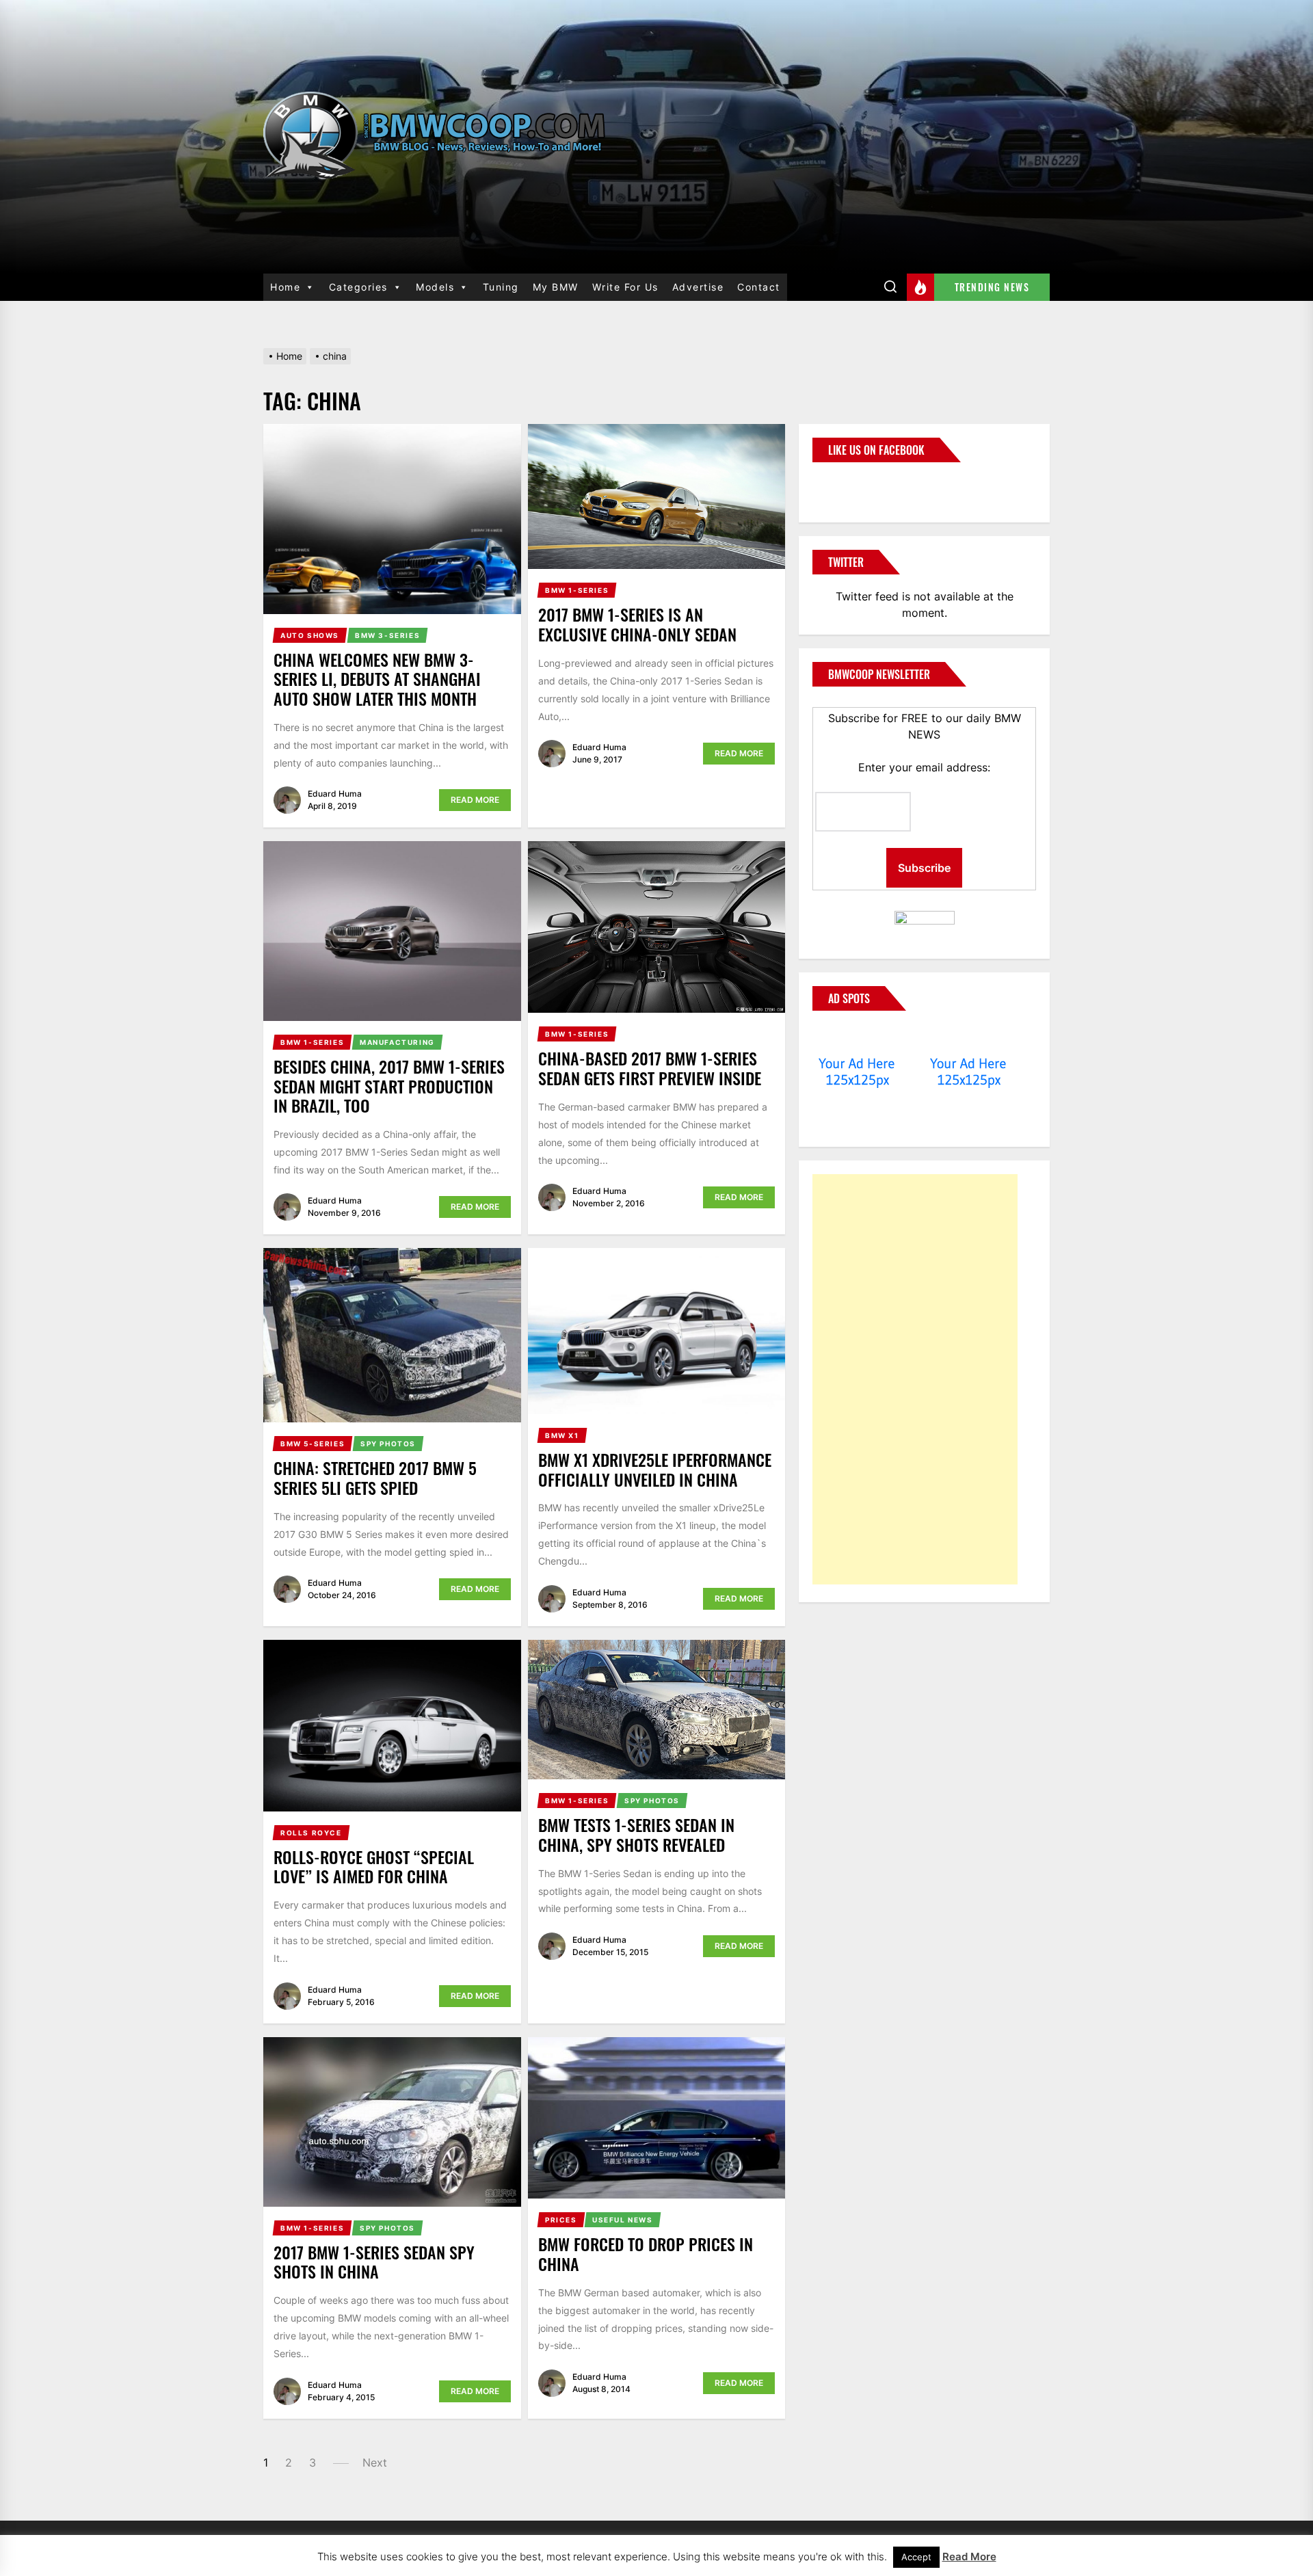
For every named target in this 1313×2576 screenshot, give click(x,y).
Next (375, 2462)
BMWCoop (856, 484)
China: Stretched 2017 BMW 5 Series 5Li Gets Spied (375, 1477)
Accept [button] (916, 2557)
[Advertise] (857, 1037)
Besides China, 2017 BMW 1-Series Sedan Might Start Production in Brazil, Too (389, 1086)
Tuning (501, 287)
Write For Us (625, 287)
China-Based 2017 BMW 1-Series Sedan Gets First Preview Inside (650, 1068)
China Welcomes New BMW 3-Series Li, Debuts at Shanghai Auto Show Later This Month (377, 679)
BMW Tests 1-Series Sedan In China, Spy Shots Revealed (636, 1834)
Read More (475, 800)
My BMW (556, 287)
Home (285, 287)
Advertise (698, 287)
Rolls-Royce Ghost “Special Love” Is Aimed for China (374, 1867)
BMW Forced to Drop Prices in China (646, 2254)
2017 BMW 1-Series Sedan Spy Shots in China (374, 2262)
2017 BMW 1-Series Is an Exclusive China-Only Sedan (637, 624)
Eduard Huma (335, 794)
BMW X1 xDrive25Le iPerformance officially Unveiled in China (655, 1469)
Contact (759, 287)
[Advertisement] (915, 1379)
